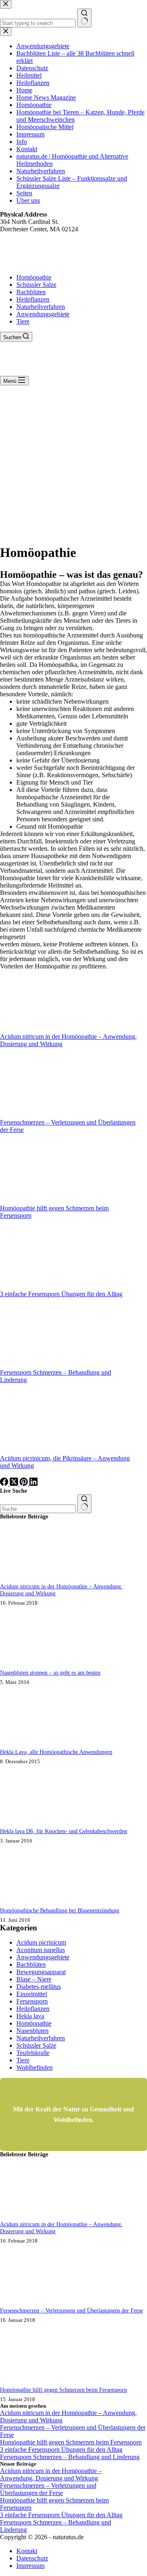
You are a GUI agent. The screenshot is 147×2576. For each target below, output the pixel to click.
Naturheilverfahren (41, 307)
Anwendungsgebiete (43, 314)
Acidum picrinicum (41, 1942)
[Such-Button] (84, 1504)
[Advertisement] (73, 463)
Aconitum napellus (41, 1950)
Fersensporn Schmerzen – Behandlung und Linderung (70, 2457)
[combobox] (38, 1509)
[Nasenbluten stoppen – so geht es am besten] (31, 1667)
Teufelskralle (33, 2053)
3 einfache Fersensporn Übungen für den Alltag (61, 1294)
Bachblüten (31, 292)
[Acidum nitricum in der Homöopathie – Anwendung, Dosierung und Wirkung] (31, 1581)
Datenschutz (32, 2558)
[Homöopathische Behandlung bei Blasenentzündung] (31, 1905)
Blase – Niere (34, 1979)
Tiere (23, 321)
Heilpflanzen (33, 299)
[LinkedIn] (33, 1484)
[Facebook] (5, 1484)
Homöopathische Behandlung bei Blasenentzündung (60, 1910)
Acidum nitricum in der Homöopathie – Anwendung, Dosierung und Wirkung (51, 2474)
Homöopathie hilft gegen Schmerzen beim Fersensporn (63, 2390)
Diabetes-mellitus (39, 1987)
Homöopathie (34, 277)
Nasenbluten (32, 2031)
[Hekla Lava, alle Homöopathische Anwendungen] (31, 1746)
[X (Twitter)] (15, 1484)
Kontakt (27, 2551)
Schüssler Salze (36, 285)
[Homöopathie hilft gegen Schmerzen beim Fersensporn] (31, 2384)
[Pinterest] (24, 1484)
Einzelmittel (32, 1994)
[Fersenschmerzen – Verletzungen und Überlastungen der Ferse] (31, 2305)
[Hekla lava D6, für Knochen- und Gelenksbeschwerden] (31, 1826)
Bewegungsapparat (41, 1972)
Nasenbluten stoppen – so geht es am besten (50, 1673)
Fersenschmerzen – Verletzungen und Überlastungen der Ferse (71, 2310)
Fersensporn (32, 2001)
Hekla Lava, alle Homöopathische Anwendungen (56, 1752)
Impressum (30, 2566)
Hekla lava (30, 2016)
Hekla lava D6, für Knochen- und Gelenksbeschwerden (63, 1831)
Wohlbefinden (35, 2067)
